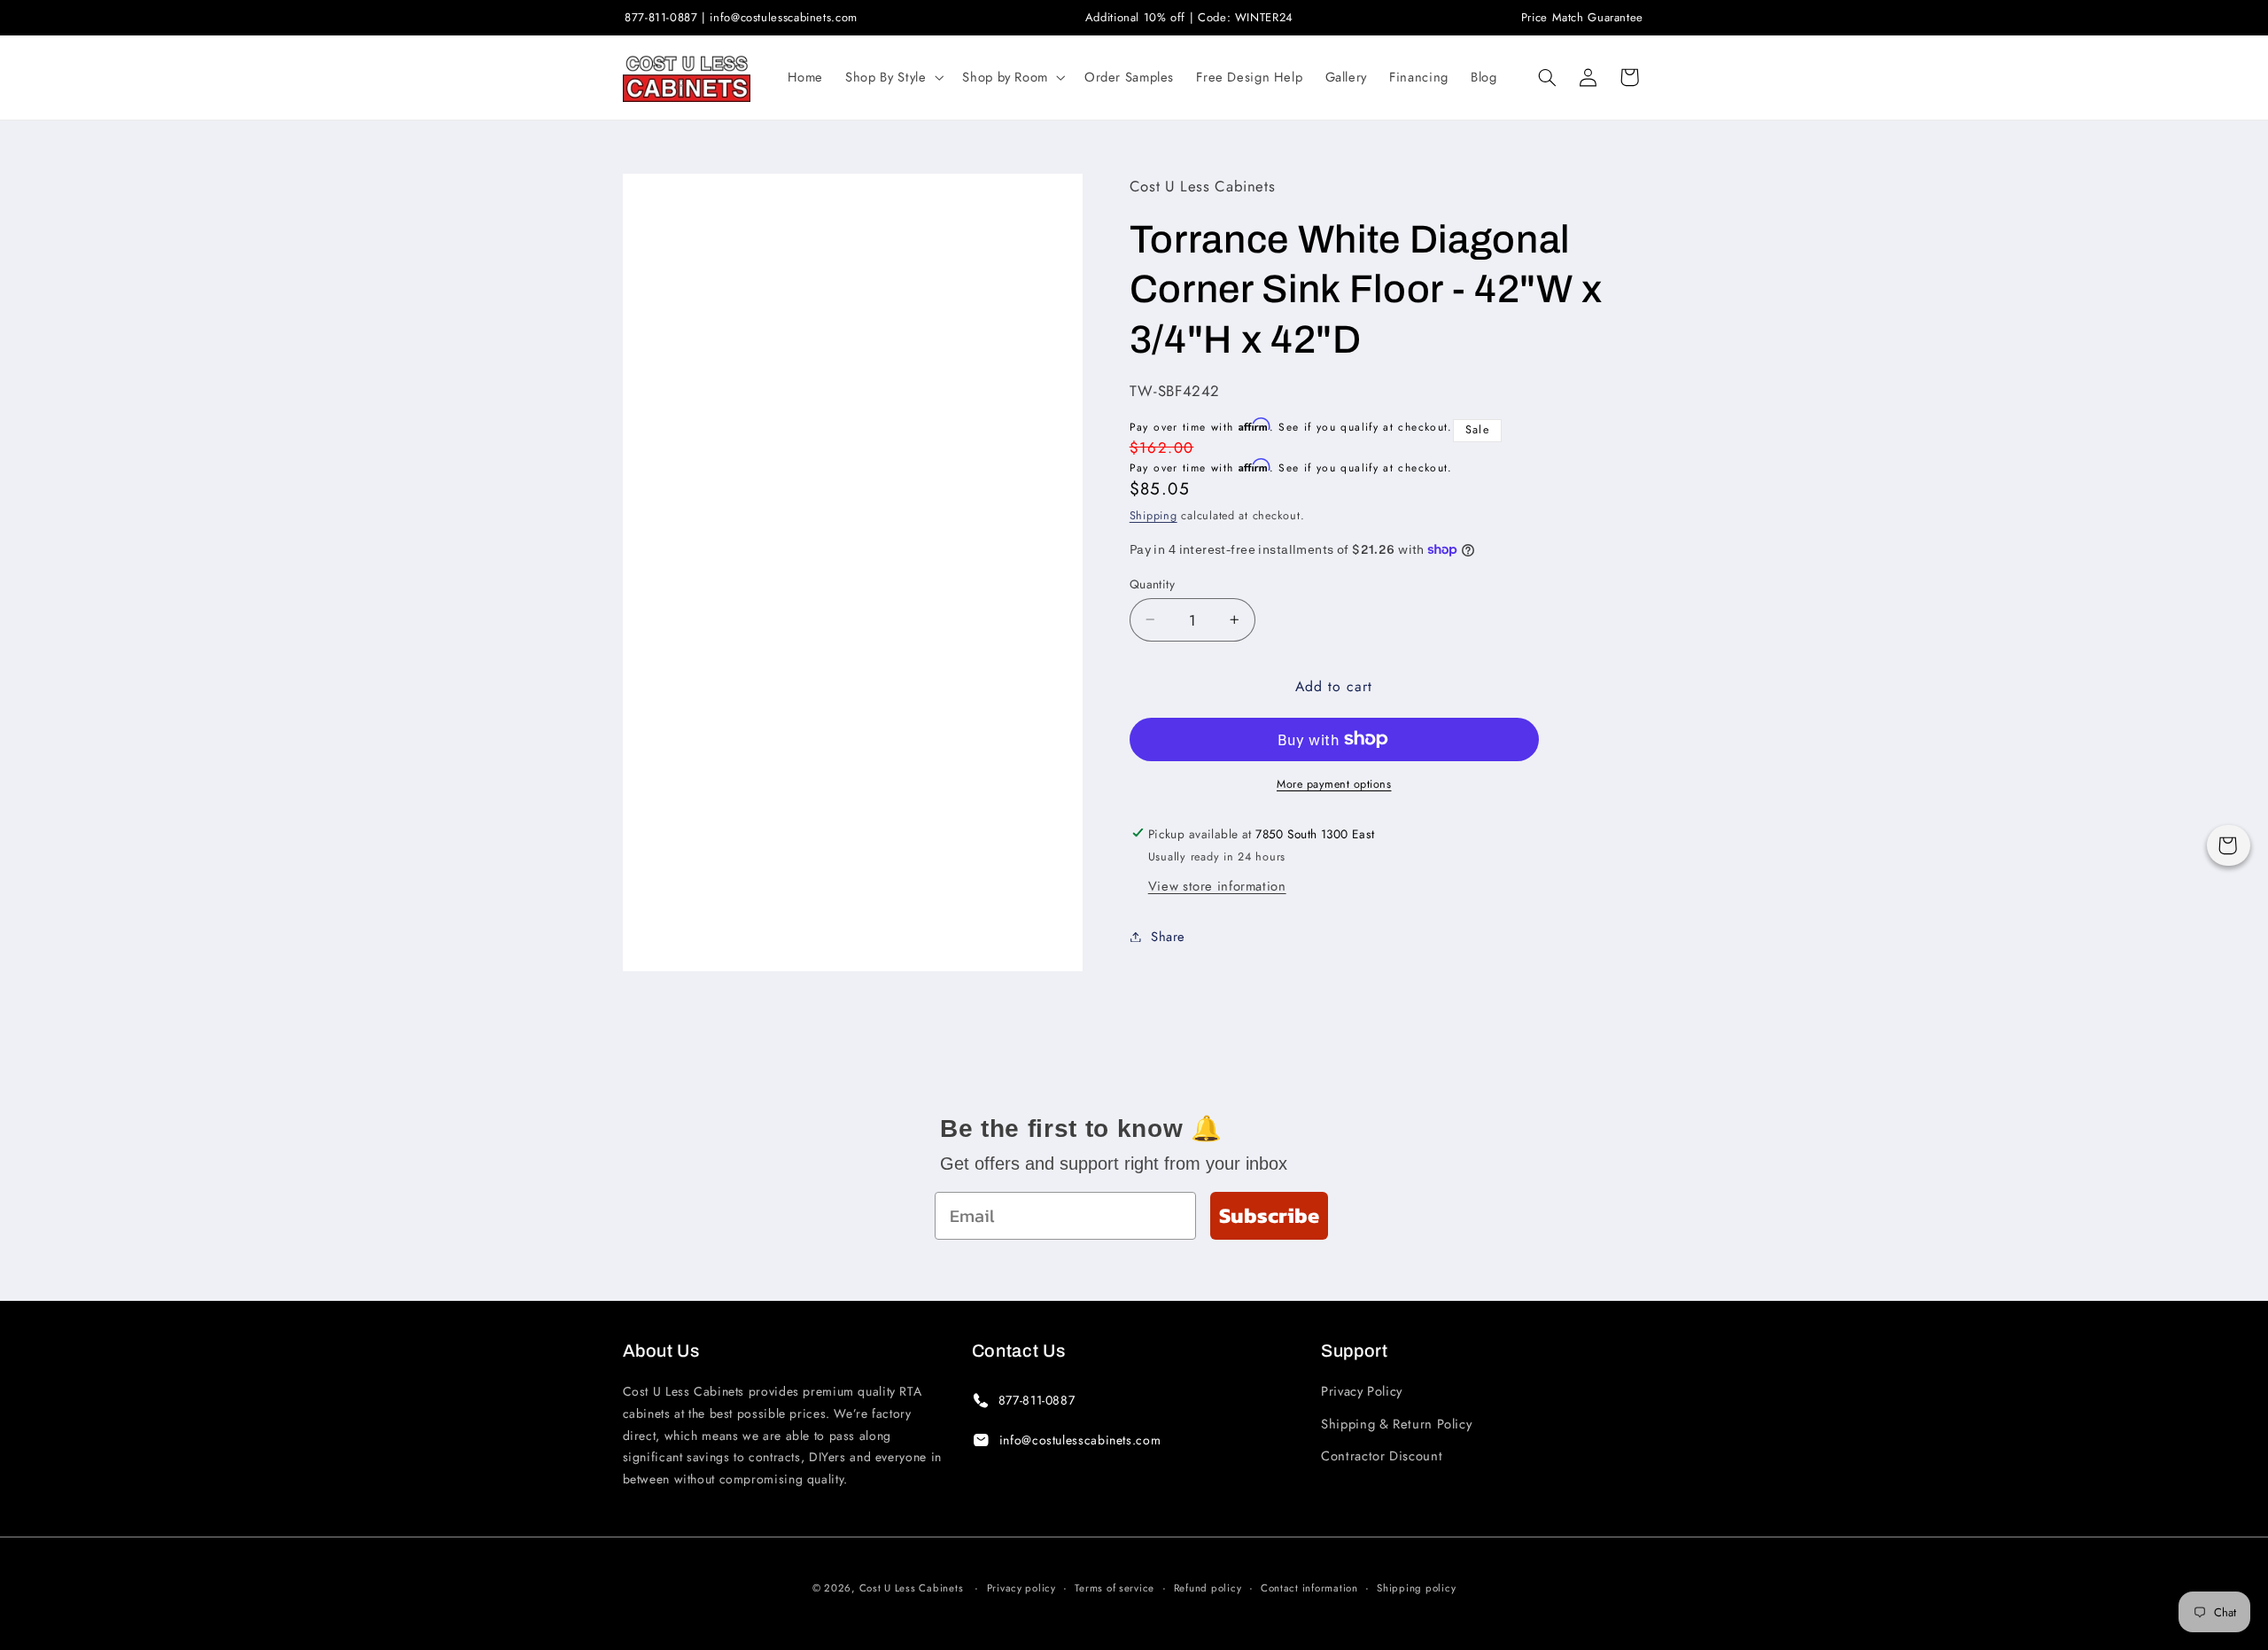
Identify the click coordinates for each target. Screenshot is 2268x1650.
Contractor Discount (1382, 1456)
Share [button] (1168, 936)
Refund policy (1208, 1588)
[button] (893, 77)
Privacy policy (1021, 1588)
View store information (1217, 885)
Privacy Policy (1362, 1391)
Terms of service (1115, 1588)
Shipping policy (1416, 1588)
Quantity (1152, 583)
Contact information (1309, 1588)
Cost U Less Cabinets (912, 1588)
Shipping (1153, 515)
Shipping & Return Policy (1396, 1424)
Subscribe (1269, 1215)
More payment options (1334, 783)
